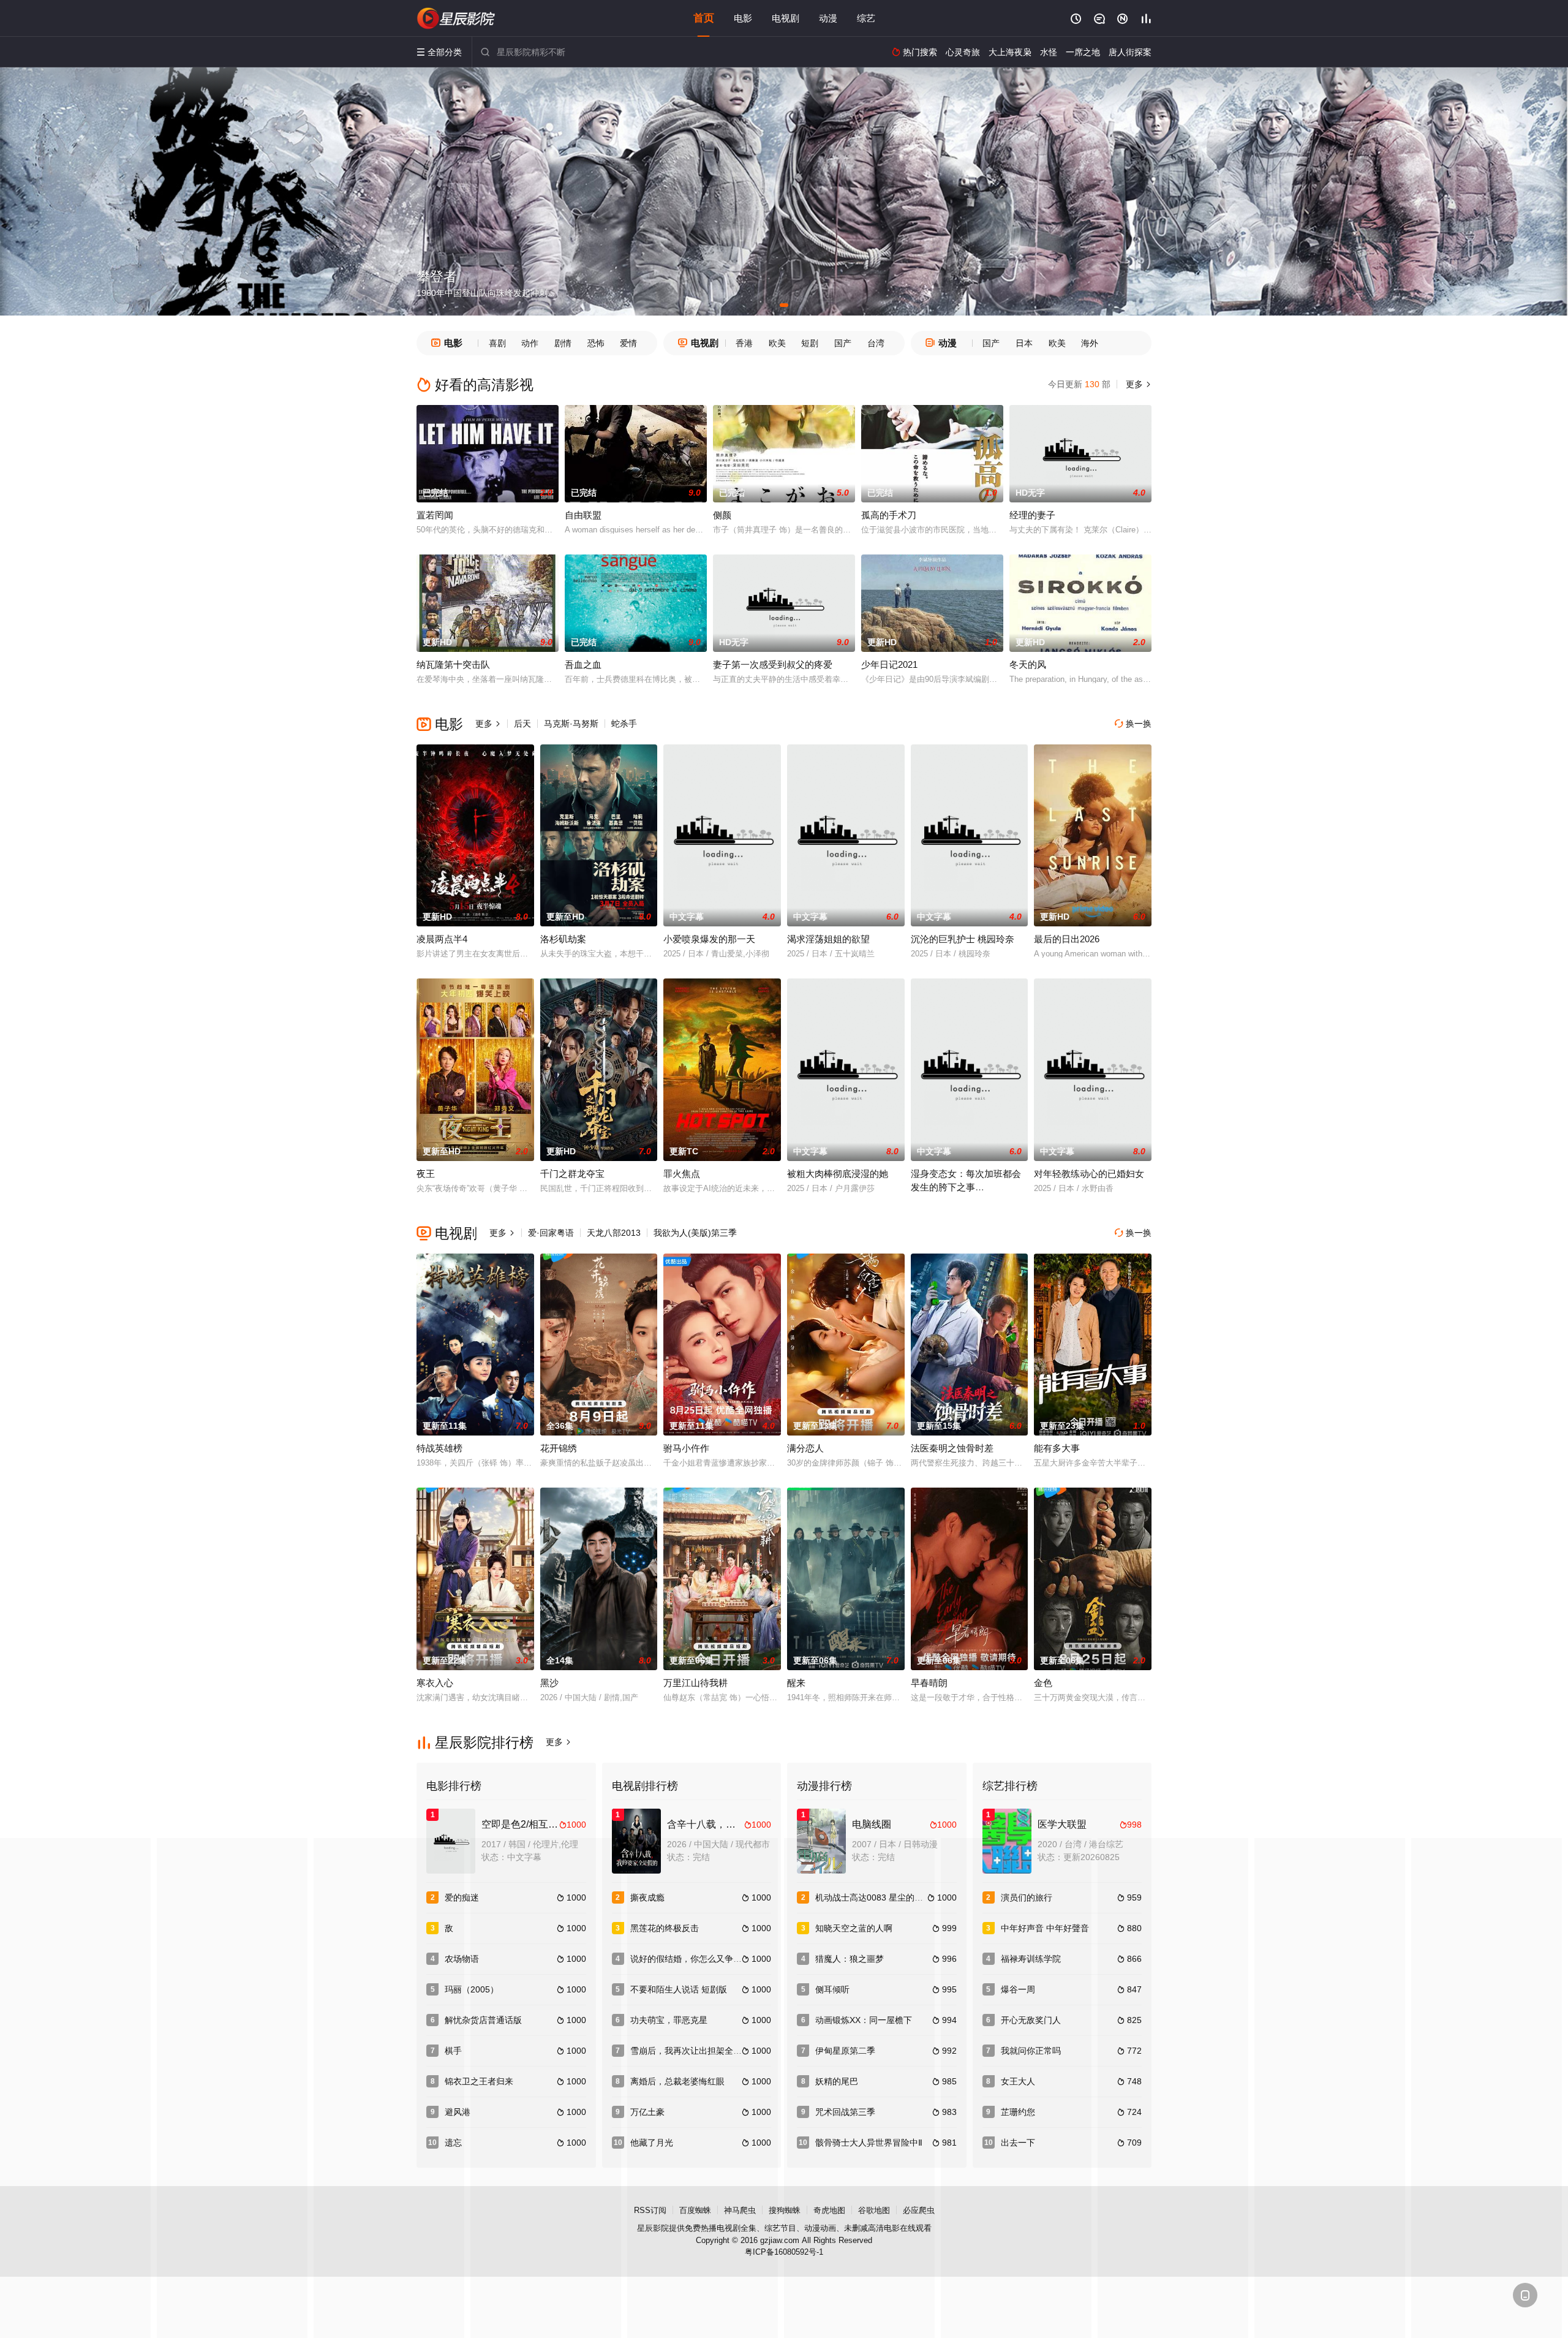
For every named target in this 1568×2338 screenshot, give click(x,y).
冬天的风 (1028, 664)
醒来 (796, 1683)
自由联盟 (583, 515)
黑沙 (549, 1683)
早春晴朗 (929, 1683)
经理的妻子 (1032, 515)
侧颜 (722, 515)
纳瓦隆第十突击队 (453, 664)
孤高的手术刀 (889, 515)
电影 (743, 18)
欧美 (777, 343)
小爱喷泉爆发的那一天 (709, 939)
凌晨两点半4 (442, 939)
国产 (843, 343)
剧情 (563, 343)
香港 (744, 343)
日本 (1024, 343)
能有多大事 (1057, 1448)
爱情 (628, 343)
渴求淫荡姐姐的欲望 (828, 939)
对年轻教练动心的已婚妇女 (1089, 1174)
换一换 (1133, 724)
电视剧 (786, 18)
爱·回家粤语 (551, 1233)
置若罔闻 (435, 515)
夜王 (426, 1174)
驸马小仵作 (686, 1448)
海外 (1090, 343)
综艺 (866, 18)
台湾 (876, 343)
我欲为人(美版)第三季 (695, 1233)
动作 (530, 343)
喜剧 (497, 343)
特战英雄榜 (439, 1448)
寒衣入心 (435, 1683)
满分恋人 (805, 1448)
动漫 (828, 18)
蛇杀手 (624, 724)
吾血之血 (583, 664)
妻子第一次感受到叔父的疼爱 (773, 664)
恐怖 (596, 343)
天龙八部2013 (614, 1233)
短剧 (810, 343)
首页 (704, 18)
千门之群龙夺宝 (572, 1174)
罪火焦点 (682, 1174)
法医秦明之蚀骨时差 (952, 1448)
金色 (1043, 1683)
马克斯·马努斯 (571, 724)
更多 (1137, 384)
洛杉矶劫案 (563, 939)
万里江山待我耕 (695, 1683)
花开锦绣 (559, 1448)
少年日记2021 (889, 664)
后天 (522, 724)
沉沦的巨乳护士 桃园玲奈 (963, 939)
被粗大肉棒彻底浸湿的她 (838, 1174)
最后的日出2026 (1067, 939)
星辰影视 (456, 18)
